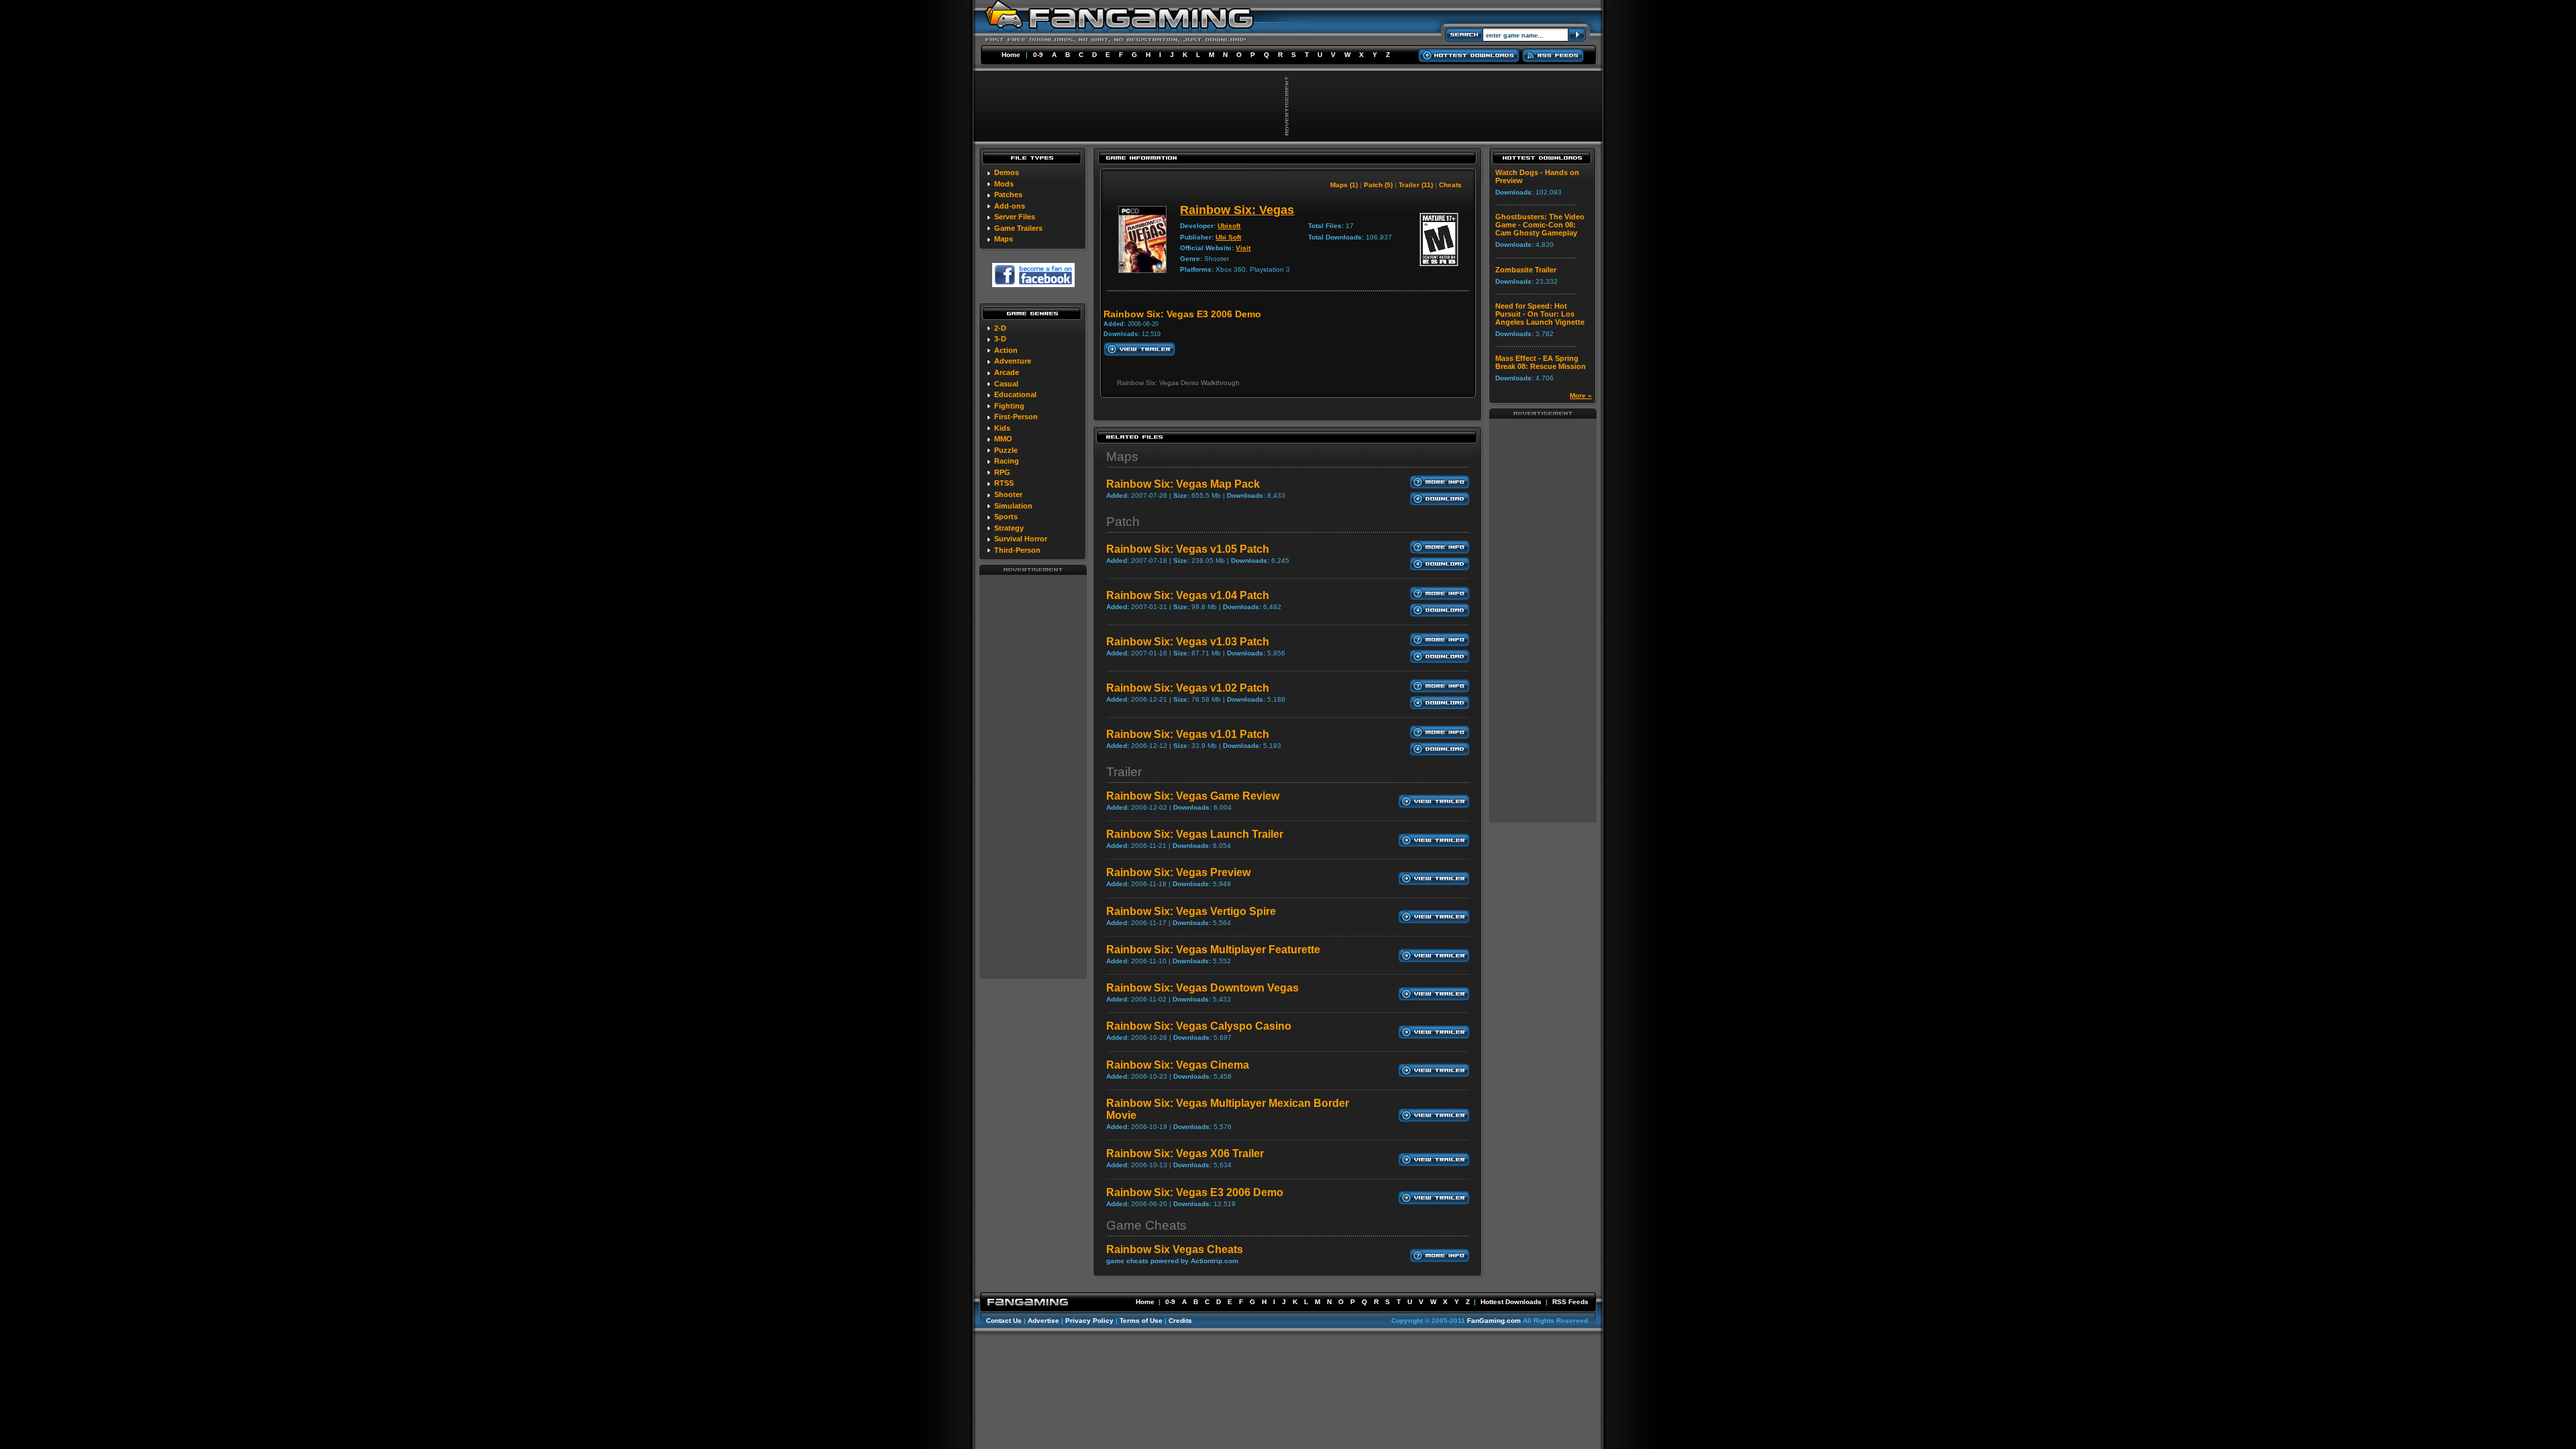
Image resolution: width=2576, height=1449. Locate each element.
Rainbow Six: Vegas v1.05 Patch (1188, 549)
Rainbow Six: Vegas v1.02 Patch (1188, 688)
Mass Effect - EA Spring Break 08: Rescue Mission (1541, 362)
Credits (1180, 1321)
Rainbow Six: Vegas (1237, 210)
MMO (1003, 439)
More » (1581, 395)
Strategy (1009, 528)
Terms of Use (1141, 1321)
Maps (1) (1344, 185)
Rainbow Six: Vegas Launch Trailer (1195, 834)
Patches (1008, 195)
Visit (1243, 248)
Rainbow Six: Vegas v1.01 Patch (1188, 734)
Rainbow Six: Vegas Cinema (1178, 1065)
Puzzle (1006, 450)
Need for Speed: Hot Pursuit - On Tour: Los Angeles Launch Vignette (1540, 314)
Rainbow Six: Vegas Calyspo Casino (1199, 1026)
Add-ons (1010, 206)
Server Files (1015, 217)
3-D (1000, 339)
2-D (1000, 328)
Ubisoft (1229, 226)
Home (1011, 55)
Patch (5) (1378, 185)
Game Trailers (1018, 228)
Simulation (1013, 506)
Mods (1004, 184)
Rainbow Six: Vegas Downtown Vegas (1202, 988)
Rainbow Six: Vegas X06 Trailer (1185, 1153)
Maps (1004, 239)
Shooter (1008, 494)
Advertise (1043, 1321)
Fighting (1009, 406)
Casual (1006, 384)
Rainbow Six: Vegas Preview (1178, 872)
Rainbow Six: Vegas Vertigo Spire (1191, 911)
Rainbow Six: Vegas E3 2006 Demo (1195, 1192)
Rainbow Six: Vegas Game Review (1193, 796)
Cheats (1450, 185)
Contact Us (1004, 1321)
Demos (1007, 172)
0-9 (1038, 55)
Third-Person (1017, 550)
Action (1006, 350)
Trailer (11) (1416, 185)
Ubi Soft (1228, 237)
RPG (1002, 472)
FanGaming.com (1494, 1321)
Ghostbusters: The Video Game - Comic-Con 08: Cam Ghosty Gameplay (1540, 225)
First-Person (1016, 417)
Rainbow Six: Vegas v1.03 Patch (1188, 642)
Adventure (1013, 361)
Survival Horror (1021, 539)
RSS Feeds (1570, 1302)
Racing (1007, 461)
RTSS (1004, 483)
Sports (1006, 517)
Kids (1002, 428)
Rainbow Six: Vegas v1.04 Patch (1188, 595)
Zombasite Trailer (1526, 270)
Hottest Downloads (1511, 1302)
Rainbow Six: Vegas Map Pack (1183, 484)
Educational (1015, 394)
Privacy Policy (1089, 1321)
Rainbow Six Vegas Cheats (1175, 1249)
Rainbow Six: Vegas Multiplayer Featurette (1213, 950)
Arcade (1007, 372)
